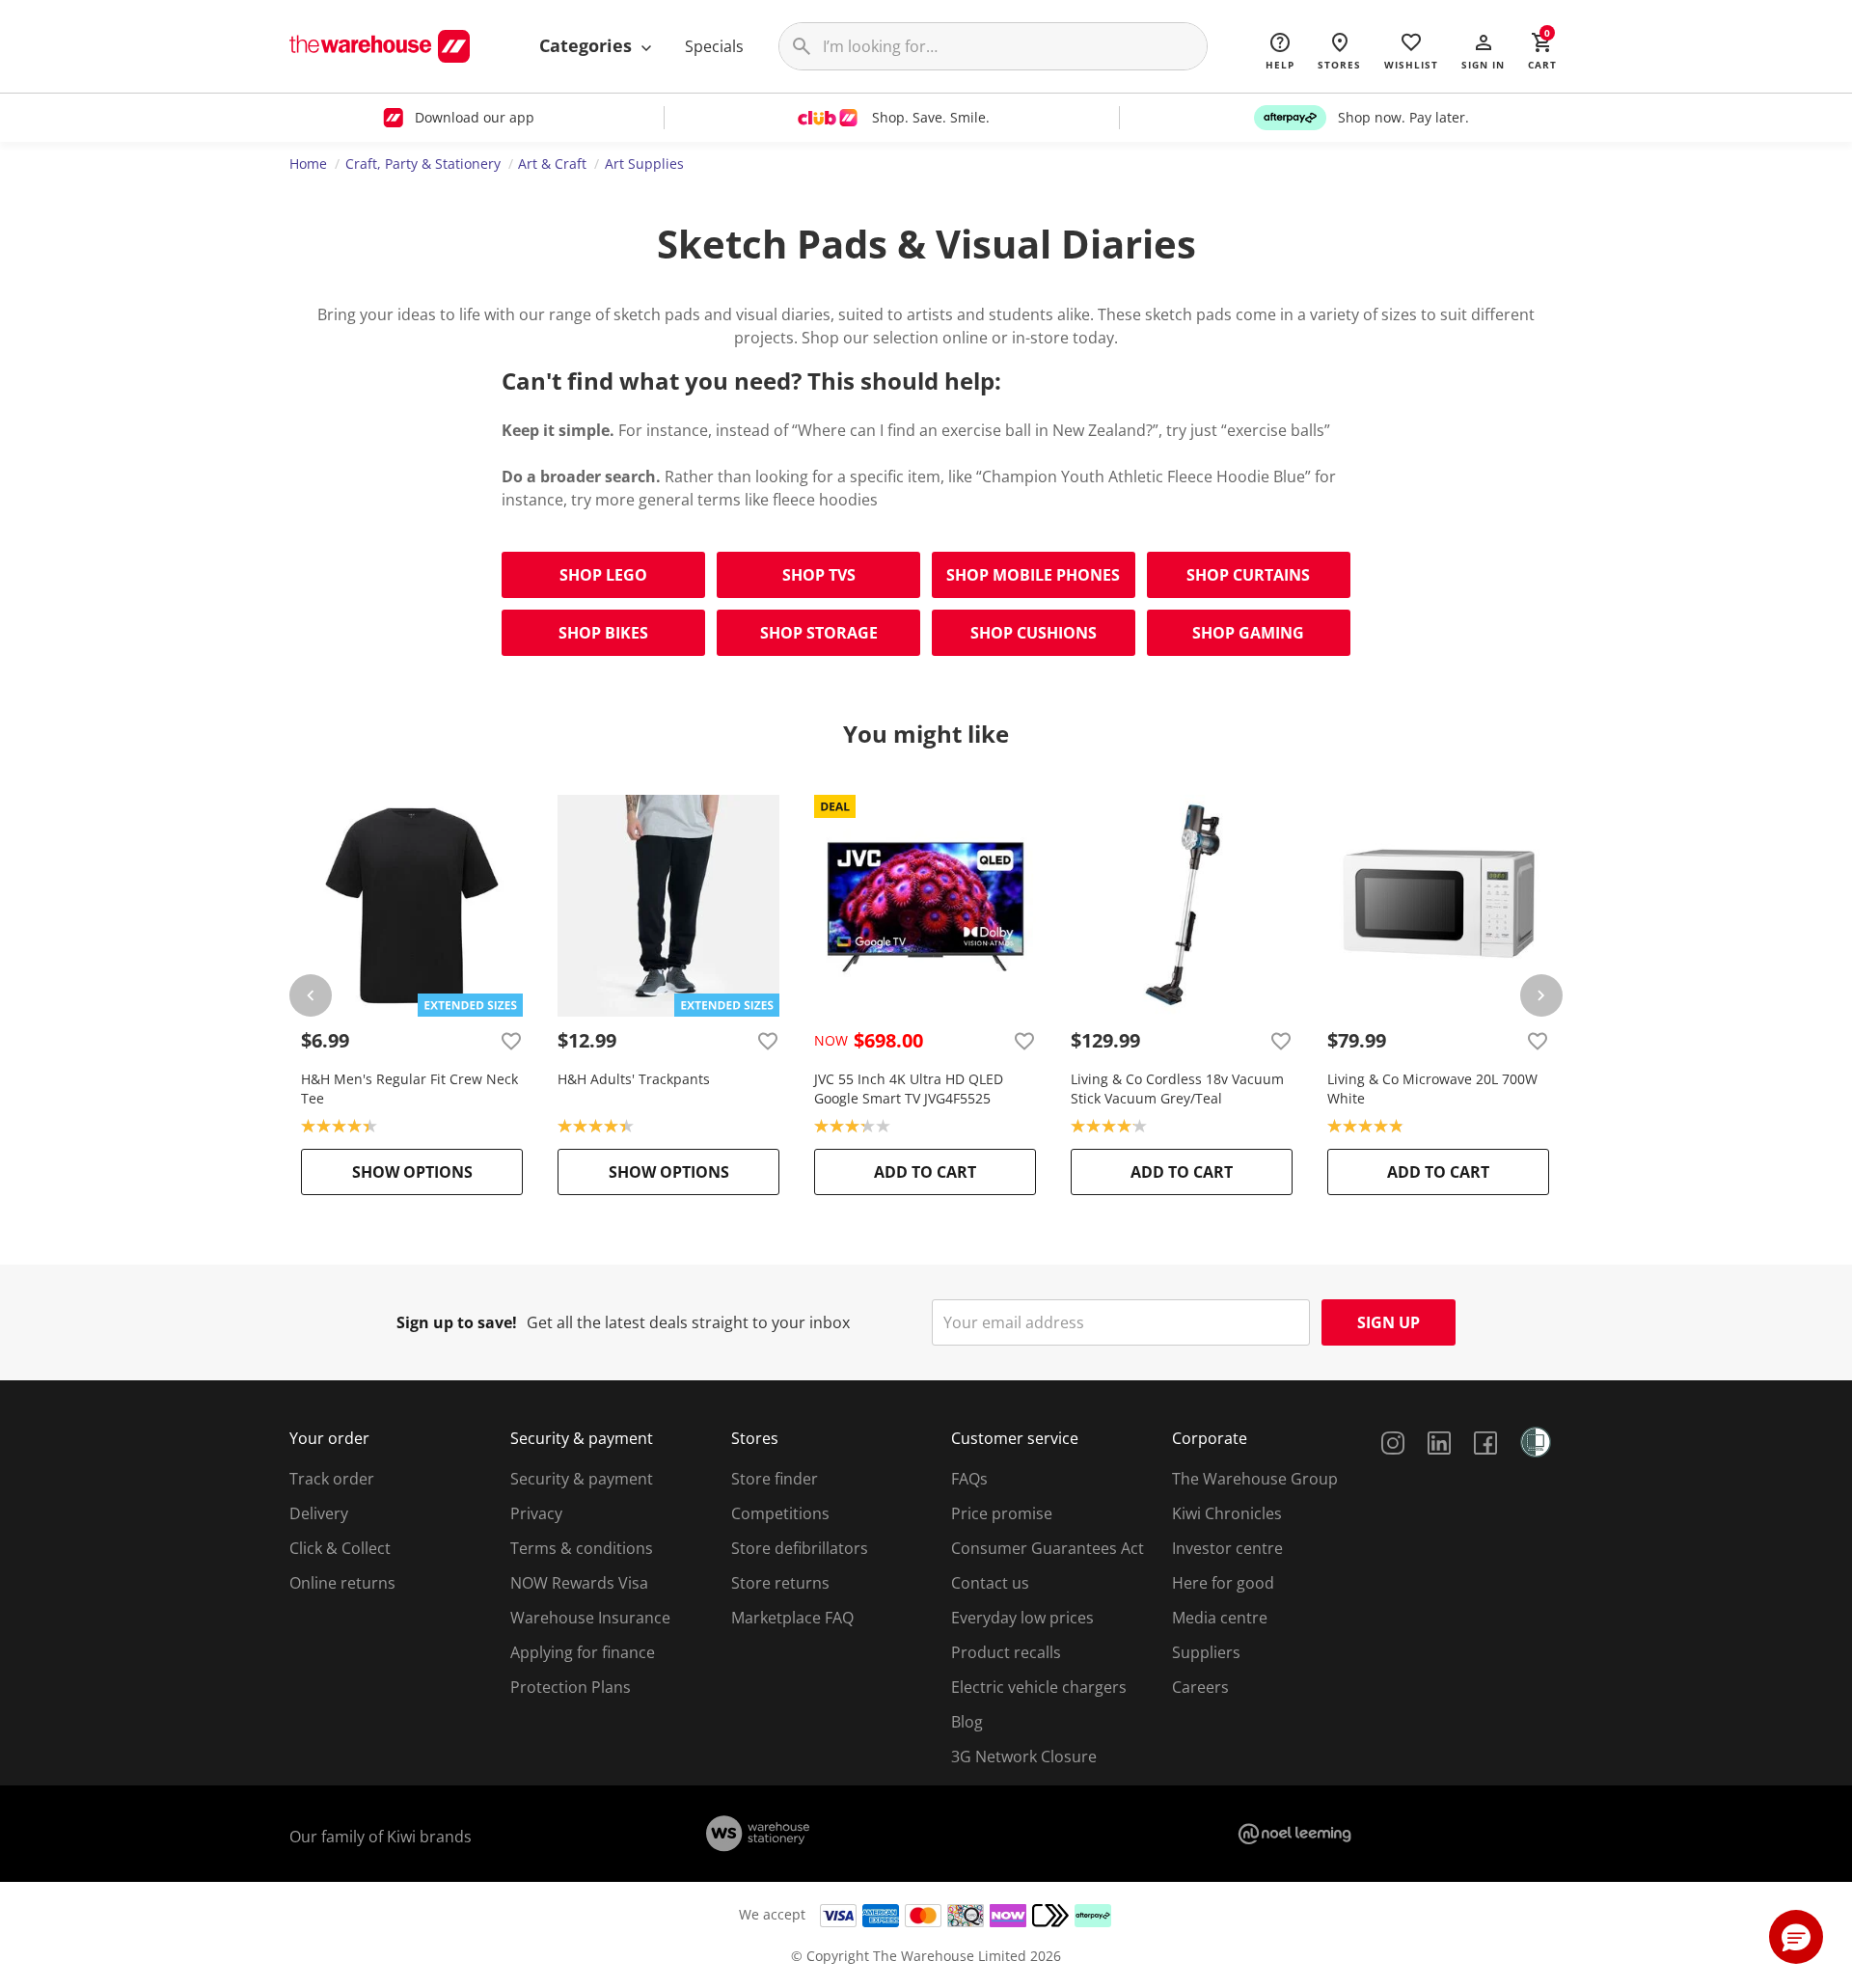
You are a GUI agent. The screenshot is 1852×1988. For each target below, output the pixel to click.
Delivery (319, 1513)
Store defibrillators (800, 1548)
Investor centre (1227, 1548)
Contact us (990, 1583)
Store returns (780, 1583)
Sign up (1389, 1322)
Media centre (1220, 1618)
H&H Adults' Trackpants (634, 1079)
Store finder (775, 1479)
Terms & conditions (582, 1548)
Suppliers (1206, 1652)
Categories (588, 45)
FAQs (969, 1479)
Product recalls (1006, 1652)
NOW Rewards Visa (579, 1583)
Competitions (780, 1513)
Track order (332, 1479)
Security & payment (582, 1479)
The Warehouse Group (1255, 1479)
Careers (1200, 1687)
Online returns (342, 1583)
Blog (967, 1722)
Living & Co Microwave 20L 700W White (1432, 1089)
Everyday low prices (1022, 1618)
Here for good (1223, 1583)
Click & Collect (340, 1548)
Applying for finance (583, 1652)
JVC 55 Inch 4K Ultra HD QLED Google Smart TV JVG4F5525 (909, 1089)
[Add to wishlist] (511, 1041)
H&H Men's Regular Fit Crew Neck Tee (409, 1089)
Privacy (536, 1513)
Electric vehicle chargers (1039, 1687)
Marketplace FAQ (792, 1618)
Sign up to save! (457, 1322)
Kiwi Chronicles (1227, 1513)
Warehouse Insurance (590, 1618)
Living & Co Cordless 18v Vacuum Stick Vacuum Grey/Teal (1177, 1089)
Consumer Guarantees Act (1048, 1548)
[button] (1483, 50)
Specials (714, 46)
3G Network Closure (1024, 1757)
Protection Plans (571, 1687)
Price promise (1002, 1513)
